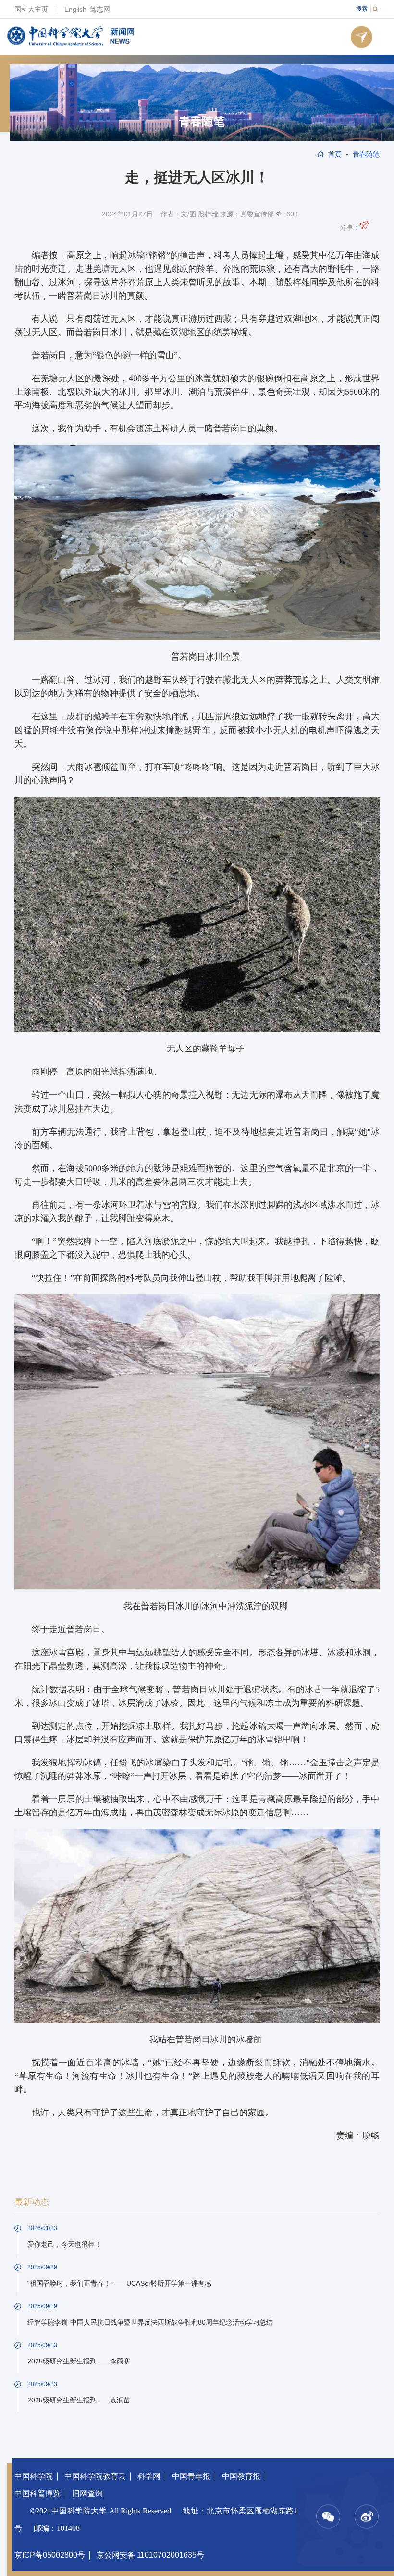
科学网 (149, 2476)
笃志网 (100, 9)
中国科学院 (34, 2476)
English (75, 9)
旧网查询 (87, 2494)
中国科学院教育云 (95, 2476)
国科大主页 (31, 9)
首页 (335, 154)
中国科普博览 (37, 2494)
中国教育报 (241, 2476)
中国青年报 (191, 2476)
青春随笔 (202, 122)
